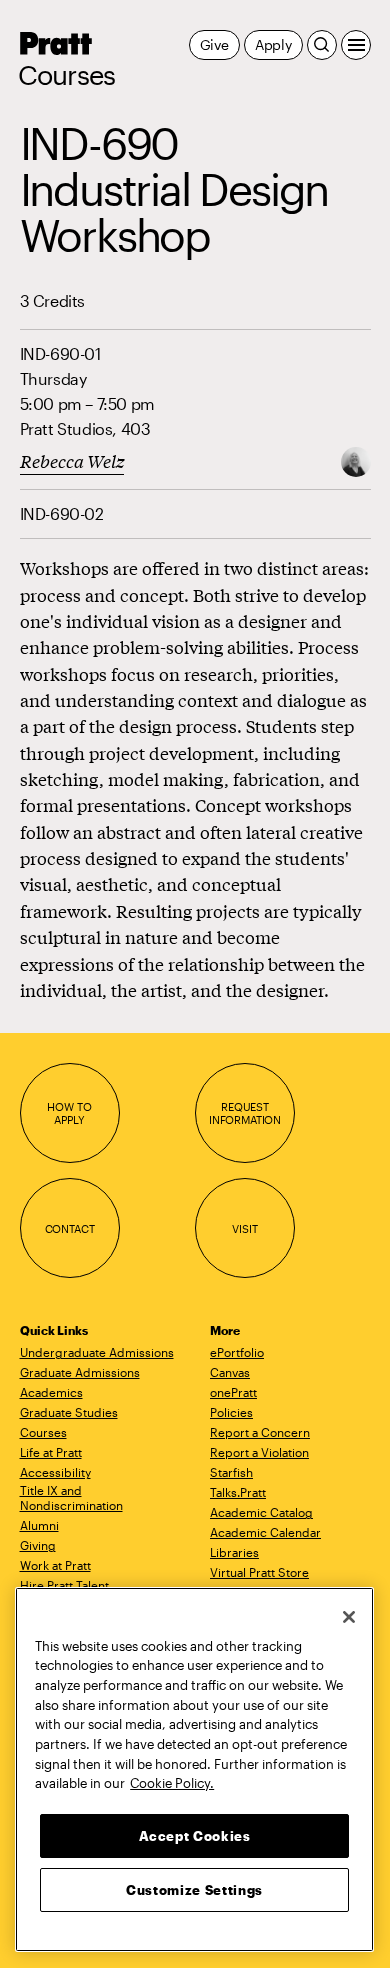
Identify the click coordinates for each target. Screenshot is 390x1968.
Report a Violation (259, 1452)
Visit (244, 1228)
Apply (273, 44)
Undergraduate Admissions (97, 1352)
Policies (231, 1412)
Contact (70, 1228)
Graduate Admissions (80, 1372)
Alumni (39, 1525)
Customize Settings (194, 1890)
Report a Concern (260, 1432)
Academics (51, 1392)
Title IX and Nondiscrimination (71, 1497)
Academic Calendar (265, 1532)
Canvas (230, 1372)
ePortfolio (237, 1352)
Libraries (234, 1552)
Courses (67, 75)
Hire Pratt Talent (64, 1585)
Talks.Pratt (238, 1492)
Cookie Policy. (172, 1783)
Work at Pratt (55, 1565)
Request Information (245, 1113)
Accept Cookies (195, 1836)
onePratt (233, 1392)
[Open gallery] (356, 459)
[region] (194, 1769)
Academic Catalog (261, 1512)
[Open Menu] (356, 45)
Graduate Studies (69, 1412)
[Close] (349, 1617)
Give (214, 44)
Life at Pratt (51, 1452)
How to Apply (69, 1113)
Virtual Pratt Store (259, 1572)
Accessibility (55, 1472)
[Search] (322, 45)
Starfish (231, 1472)
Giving (38, 1545)
